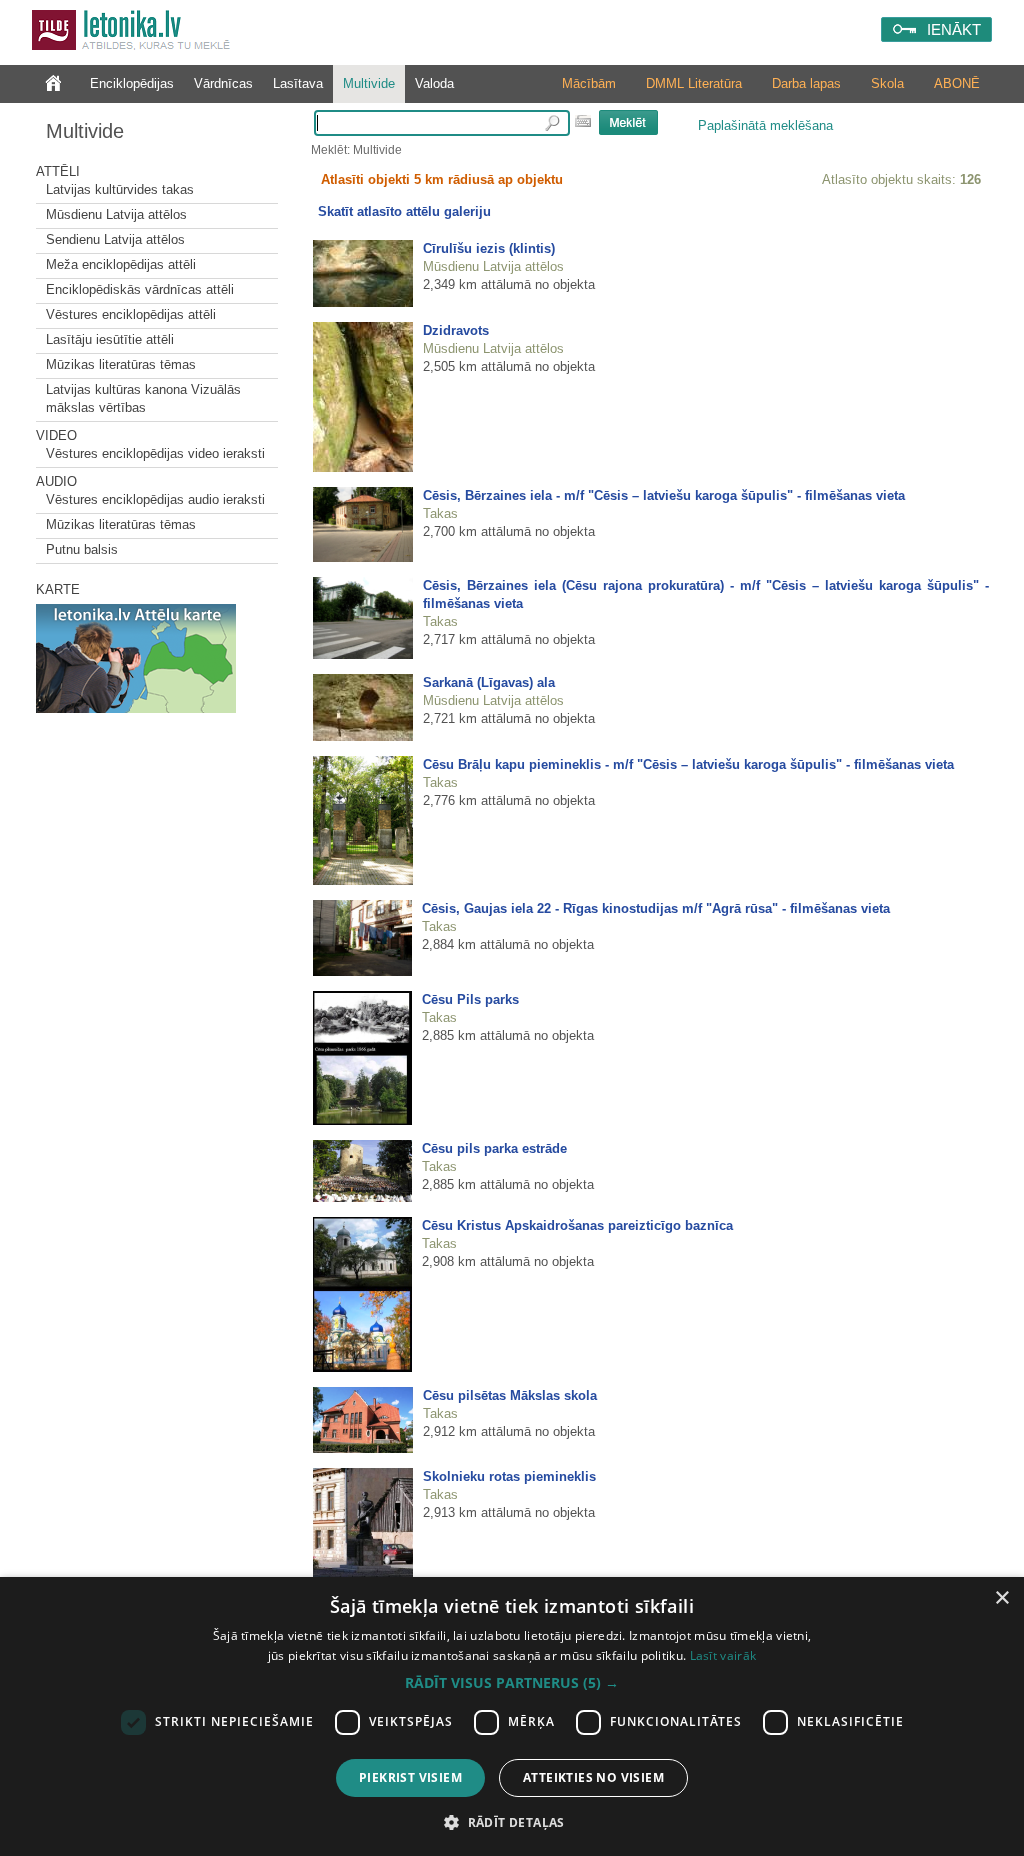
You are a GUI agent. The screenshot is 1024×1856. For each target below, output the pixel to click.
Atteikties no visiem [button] (593, 1777)
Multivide (369, 83)
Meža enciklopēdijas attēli (121, 264)
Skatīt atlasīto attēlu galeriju (404, 211)
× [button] (1001, 1598)
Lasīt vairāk (723, 1655)
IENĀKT (954, 29)
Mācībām (589, 83)
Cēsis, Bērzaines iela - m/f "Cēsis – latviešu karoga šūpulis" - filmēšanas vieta (664, 495)
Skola (887, 83)
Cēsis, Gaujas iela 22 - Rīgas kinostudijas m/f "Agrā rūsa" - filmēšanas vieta (656, 908)
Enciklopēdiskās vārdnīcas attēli (140, 289)
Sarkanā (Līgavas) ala (489, 682)
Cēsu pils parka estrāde (494, 1148)
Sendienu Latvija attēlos (115, 239)
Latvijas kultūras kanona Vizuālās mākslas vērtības (143, 398)
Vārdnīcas (223, 83)
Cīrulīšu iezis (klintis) (489, 248)
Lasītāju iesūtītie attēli (110, 339)
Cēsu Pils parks (470, 999)
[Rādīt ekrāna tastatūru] (583, 121)
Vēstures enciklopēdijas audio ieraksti (155, 499)
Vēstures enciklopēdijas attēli (131, 314)
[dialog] (512, 1716)
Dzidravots (456, 330)
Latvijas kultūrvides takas (120, 189)
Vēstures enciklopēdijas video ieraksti (155, 453)
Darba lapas (806, 83)
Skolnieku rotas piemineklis (509, 1476)
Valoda (434, 83)
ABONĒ (957, 83)
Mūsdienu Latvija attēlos (116, 214)
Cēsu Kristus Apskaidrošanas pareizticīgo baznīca (577, 1225)
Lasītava (298, 83)
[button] (512, 1683)
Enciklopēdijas (132, 83)
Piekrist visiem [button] (410, 1777)
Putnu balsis (82, 549)
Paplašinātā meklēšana (765, 125)
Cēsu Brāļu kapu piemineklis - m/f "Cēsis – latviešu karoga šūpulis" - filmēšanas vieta (688, 764)
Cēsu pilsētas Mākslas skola (510, 1395)
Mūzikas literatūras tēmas (121, 364)
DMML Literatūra (694, 83)
